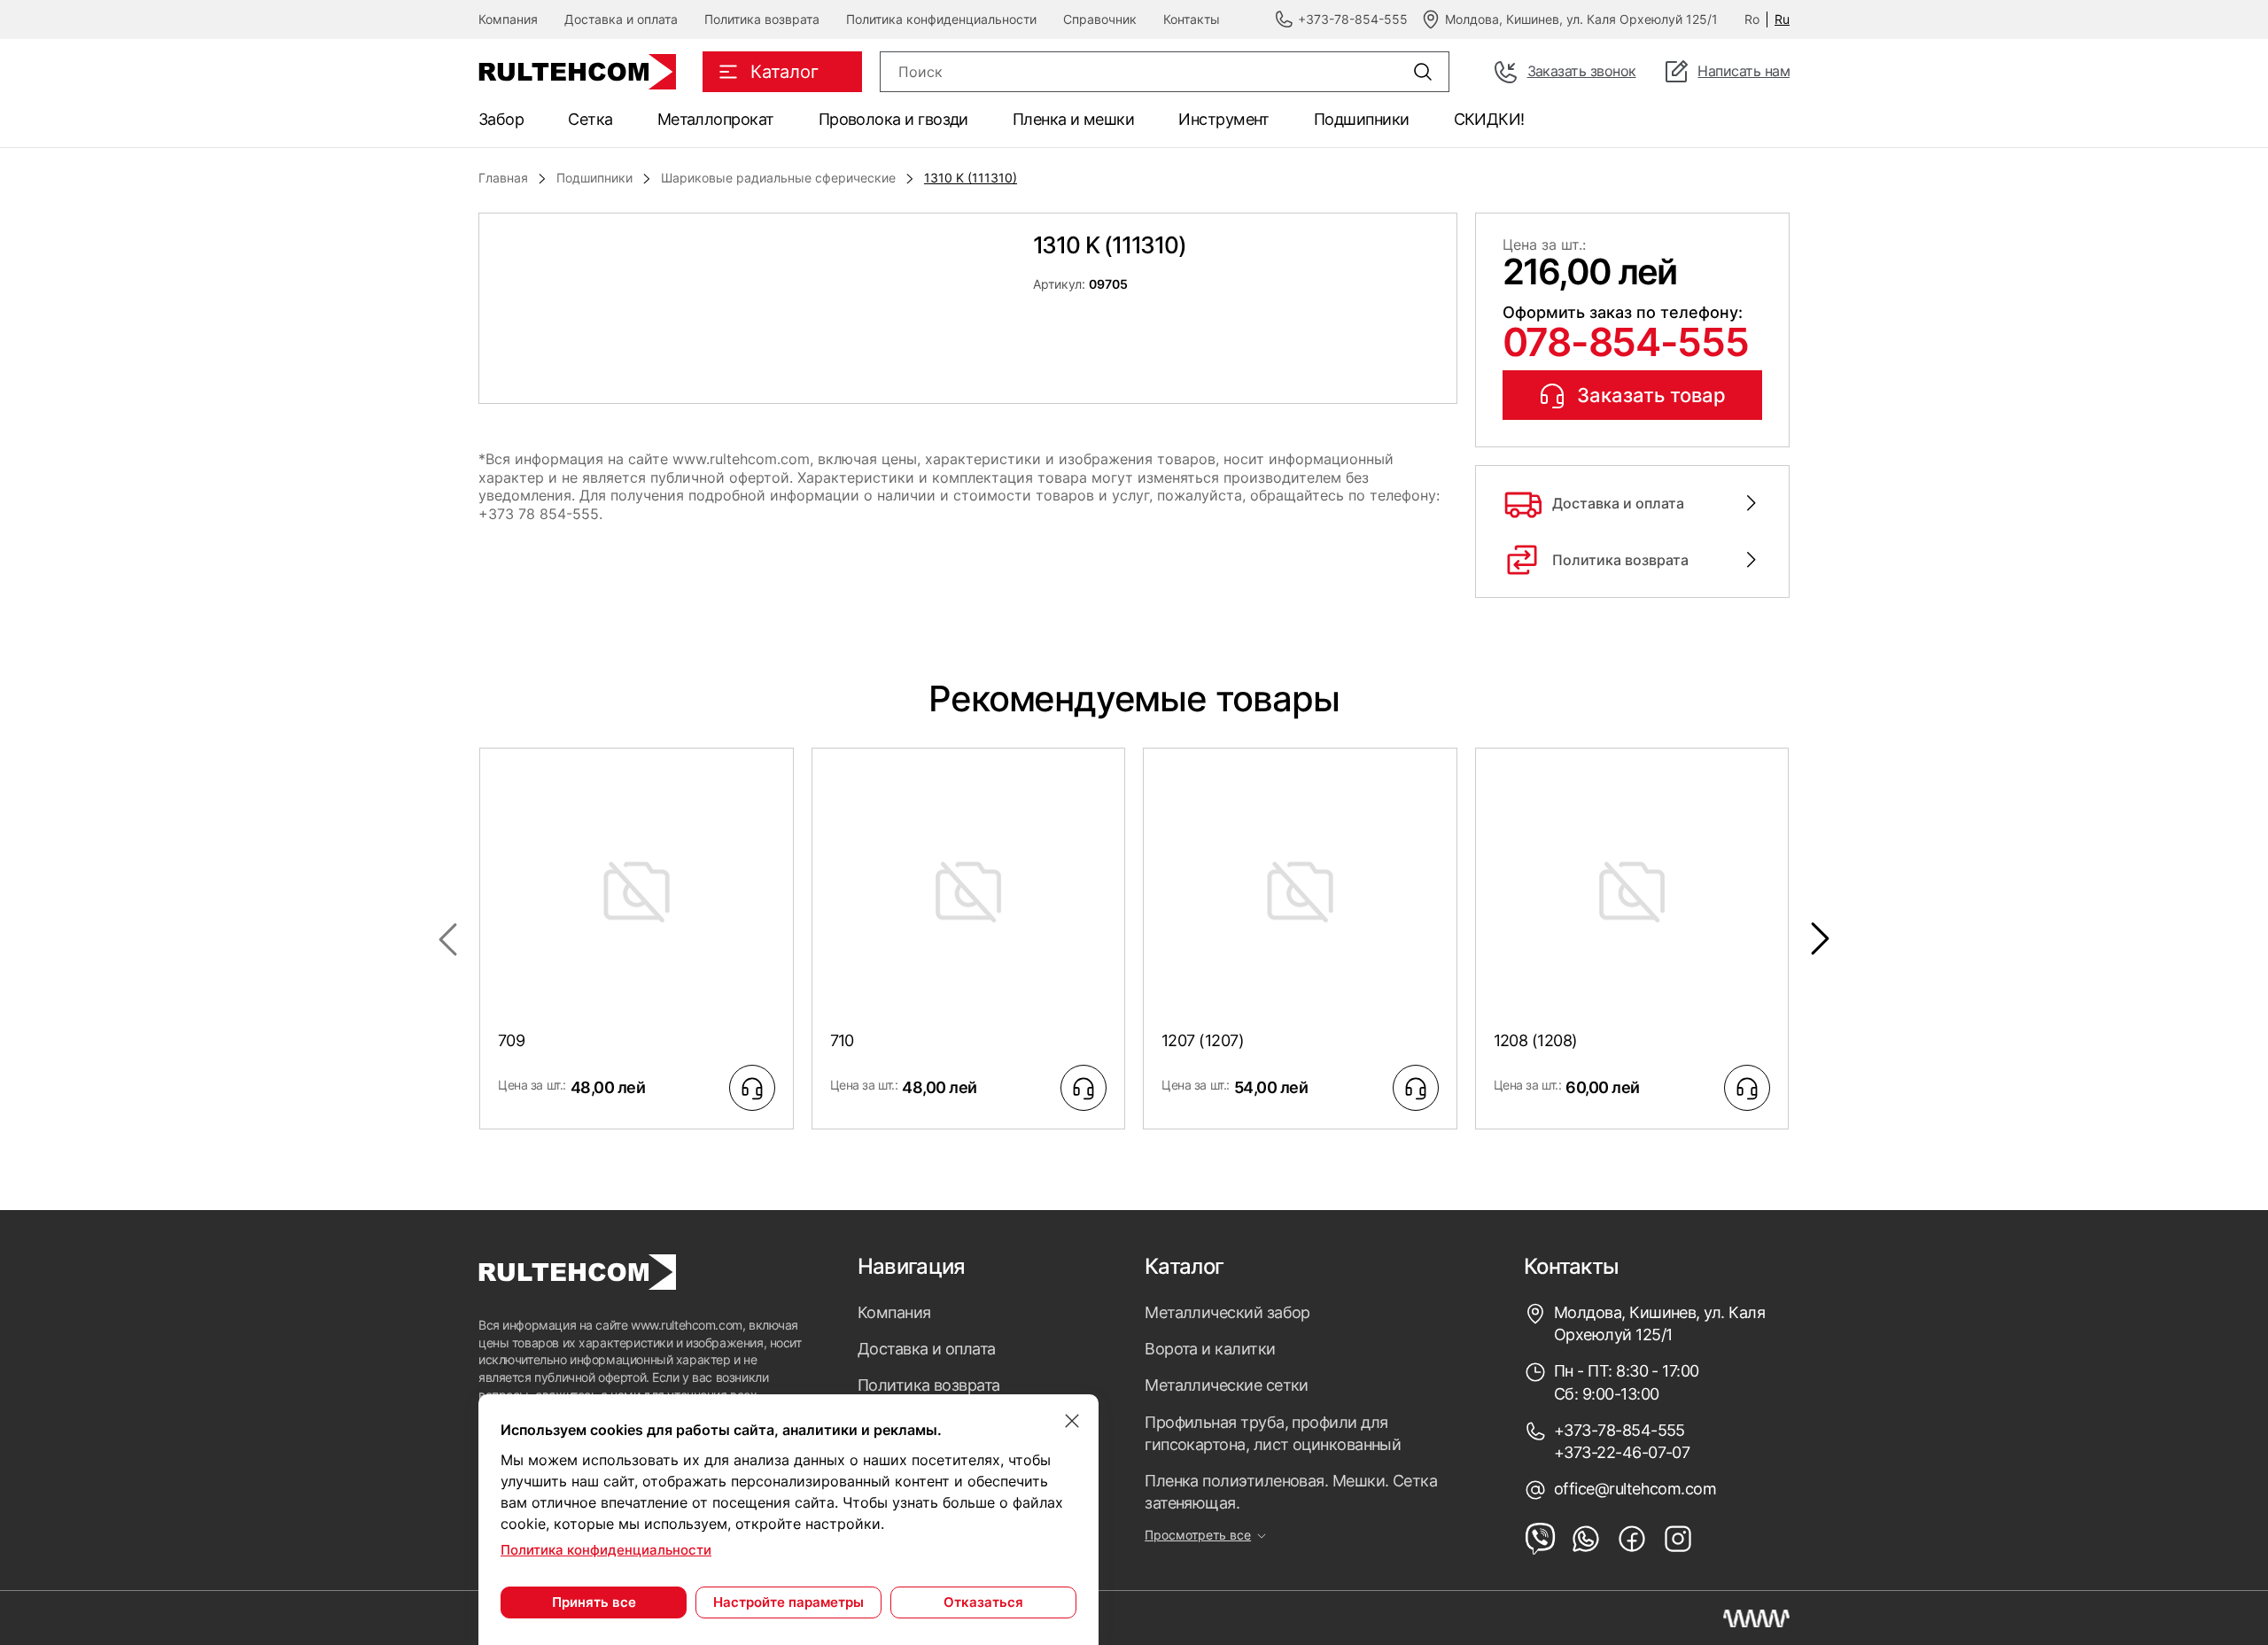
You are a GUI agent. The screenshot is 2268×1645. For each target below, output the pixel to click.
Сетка (590, 119)
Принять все (594, 1602)
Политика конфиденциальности (941, 19)
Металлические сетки (1227, 1385)
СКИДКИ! (1489, 119)
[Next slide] (1821, 939)
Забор (501, 119)
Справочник (1100, 19)
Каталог (1184, 1267)
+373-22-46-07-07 (1622, 1452)
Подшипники (1362, 119)
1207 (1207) (1203, 1040)
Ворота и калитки (1210, 1349)
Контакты (1192, 19)
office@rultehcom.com (1635, 1489)
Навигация (912, 1267)
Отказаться (983, 1602)
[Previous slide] (447, 939)
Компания (508, 19)
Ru (1782, 19)
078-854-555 (1625, 342)
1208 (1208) (1536, 1040)
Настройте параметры (788, 1602)
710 (842, 1040)
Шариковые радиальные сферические (778, 178)
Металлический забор (1227, 1312)
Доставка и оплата (621, 19)
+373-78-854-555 (1619, 1430)
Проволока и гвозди (893, 119)
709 (511, 1040)
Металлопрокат (716, 119)
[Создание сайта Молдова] (1756, 1618)
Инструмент (1224, 119)
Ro (1752, 19)
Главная (503, 178)
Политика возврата (762, 19)
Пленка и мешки (1073, 119)
